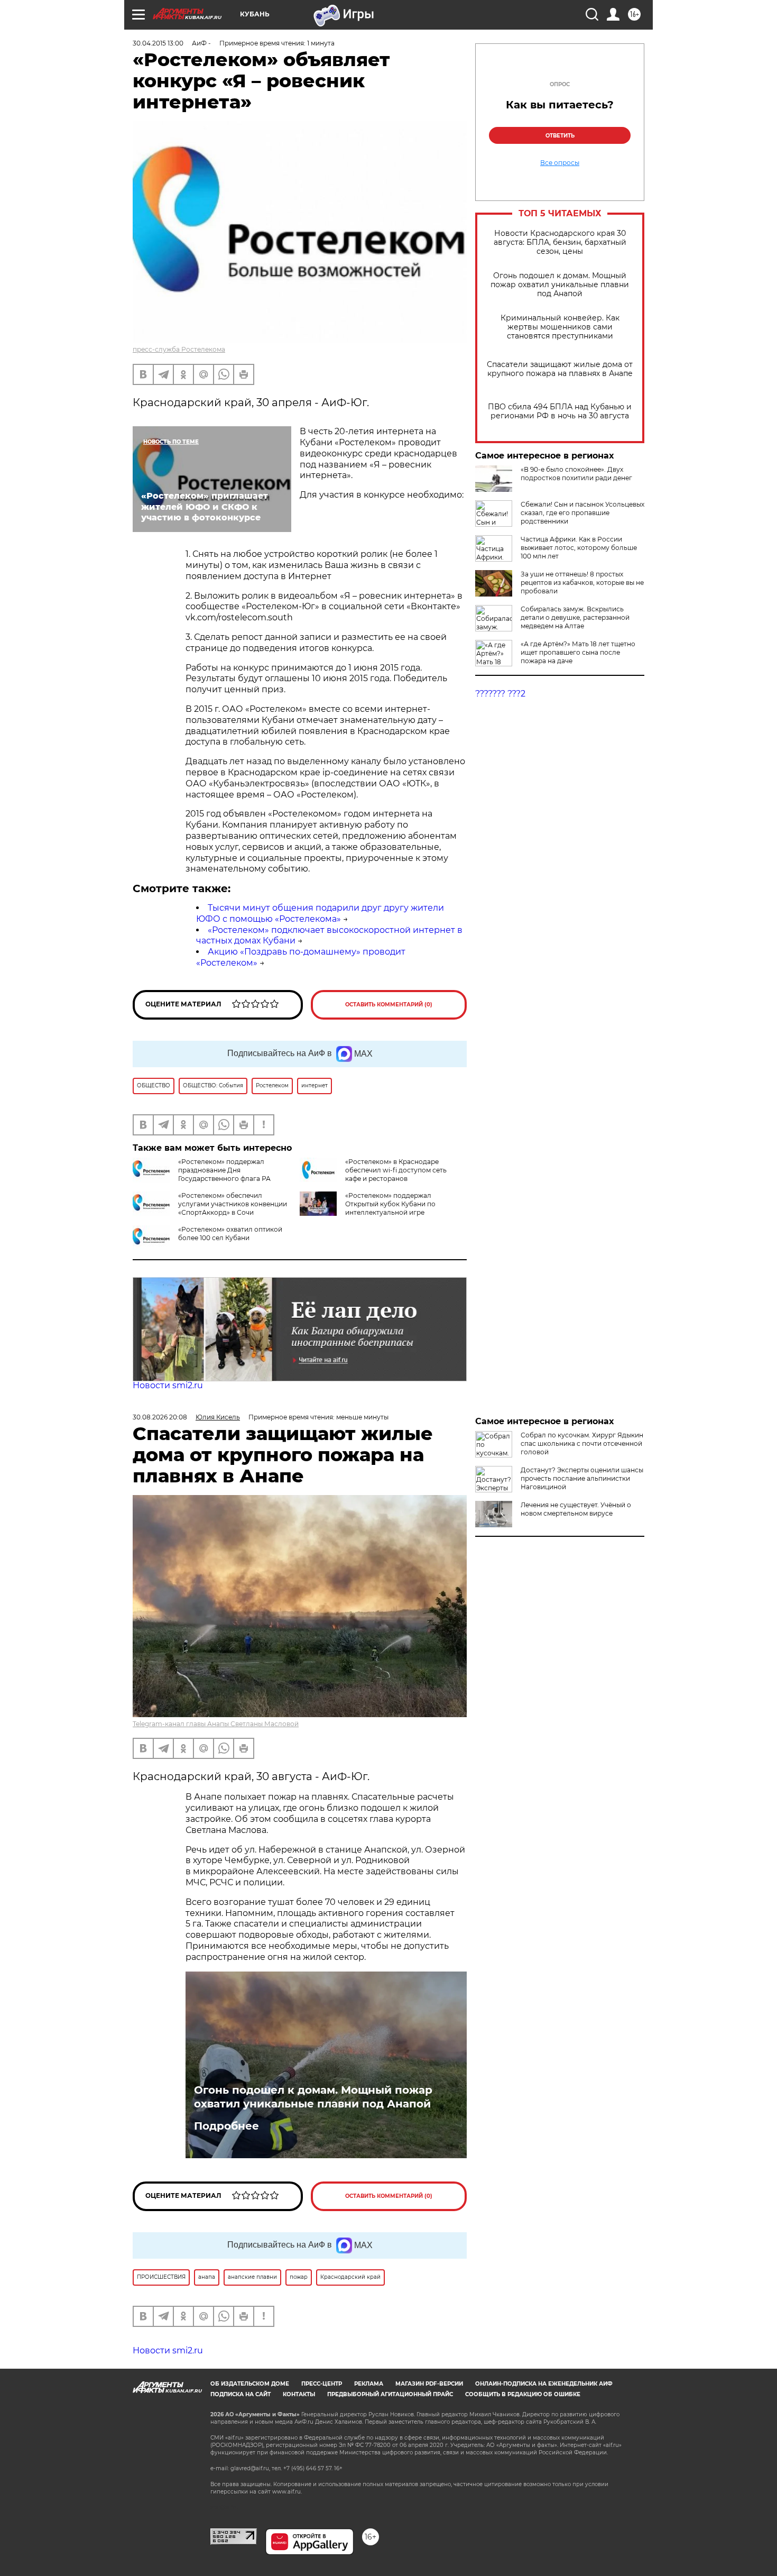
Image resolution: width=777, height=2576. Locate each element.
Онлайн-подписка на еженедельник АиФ (544, 2384)
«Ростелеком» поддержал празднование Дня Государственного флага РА (224, 1170)
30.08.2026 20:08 (160, 1417)
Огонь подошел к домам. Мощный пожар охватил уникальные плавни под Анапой (560, 285)
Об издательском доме (250, 2384)
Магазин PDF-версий (429, 2384)
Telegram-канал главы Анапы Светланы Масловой (216, 1724)
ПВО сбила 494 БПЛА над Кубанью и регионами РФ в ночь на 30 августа (560, 411)
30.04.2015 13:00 (158, 43)
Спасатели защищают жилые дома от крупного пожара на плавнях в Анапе (560, 369)
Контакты (299, 2394)
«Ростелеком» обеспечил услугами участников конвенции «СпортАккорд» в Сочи (233, 1204)
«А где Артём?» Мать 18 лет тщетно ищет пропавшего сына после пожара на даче (578, 652)
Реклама (369, 2384)
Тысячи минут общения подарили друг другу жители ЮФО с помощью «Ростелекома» (320, 913)
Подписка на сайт (240, 2394)
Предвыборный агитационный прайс (390, 2394)
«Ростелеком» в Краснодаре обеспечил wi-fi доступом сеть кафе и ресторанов (396, 1170)
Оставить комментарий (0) (389, 1005)
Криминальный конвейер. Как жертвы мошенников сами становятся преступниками (560, 327)
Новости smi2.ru (168, 1385)
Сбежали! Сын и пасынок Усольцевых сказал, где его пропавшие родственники (582, 513)
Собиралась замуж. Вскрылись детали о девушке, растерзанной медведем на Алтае (575, 617)
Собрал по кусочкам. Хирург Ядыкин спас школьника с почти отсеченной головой (582, 1443)
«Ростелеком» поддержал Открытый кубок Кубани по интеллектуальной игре (390, 1204)
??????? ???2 (500, 694)
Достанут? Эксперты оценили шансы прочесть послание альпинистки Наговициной (582, 1478)
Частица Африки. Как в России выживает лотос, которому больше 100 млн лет (579, 548)
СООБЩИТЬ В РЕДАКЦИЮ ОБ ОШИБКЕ (523, 2394)
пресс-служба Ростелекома (179, 349)
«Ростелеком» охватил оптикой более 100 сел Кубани (230, 1234)
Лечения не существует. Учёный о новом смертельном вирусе (576, 1509)
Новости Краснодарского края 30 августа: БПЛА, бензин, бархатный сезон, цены (560, 242)
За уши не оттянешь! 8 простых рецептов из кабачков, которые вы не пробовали (582, 583)
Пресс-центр (322, 2384)
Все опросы (560, 163)
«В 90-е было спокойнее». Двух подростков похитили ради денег (576, 474)
